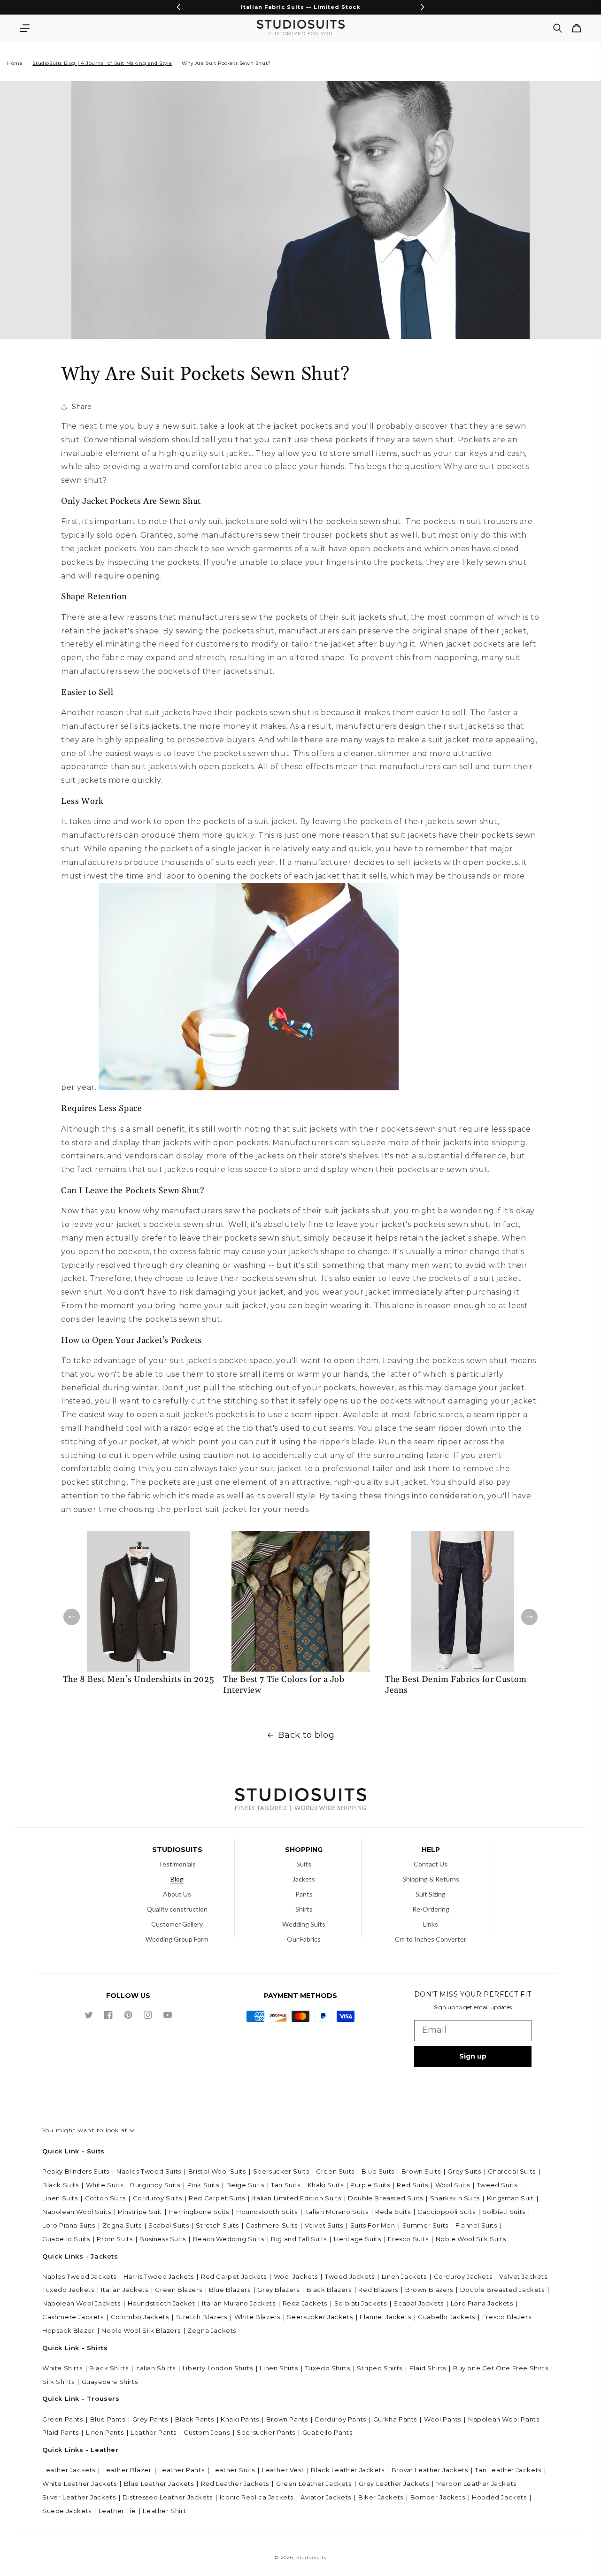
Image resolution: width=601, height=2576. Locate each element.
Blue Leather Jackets (159, 2483)
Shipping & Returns (431, 1879)
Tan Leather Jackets (508, 2470)
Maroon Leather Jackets (476, 2483)
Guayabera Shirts (110, 2382)
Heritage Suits (357, 2239)
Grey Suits (464, 2171)
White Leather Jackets (80, 2483)
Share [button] (82, 407)
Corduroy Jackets (463, 2276)
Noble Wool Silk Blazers (141, 2330)
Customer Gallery (177, 1924)
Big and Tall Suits (299, 2239)
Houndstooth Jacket (162, 2303)
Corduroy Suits (157, 2198)
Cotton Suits (105, 2198)
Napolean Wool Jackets (81, 2303)
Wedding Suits (304, 1924)
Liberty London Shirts (218, 2368)
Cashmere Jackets (73, 2317)
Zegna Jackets (212, 2330)
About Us (177, 1894)
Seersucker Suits (281, 2171)
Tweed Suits (497, 2185)
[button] (24, 28)
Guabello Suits (66, 2239)
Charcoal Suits (512, 2171)
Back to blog (306, 1735)
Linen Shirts (279, 2368)
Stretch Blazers (202, 2317)
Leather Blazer (127, 2470)
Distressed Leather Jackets (168, 2497)
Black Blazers (329, 2290)
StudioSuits (311, 2557)
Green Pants (63, 2419)
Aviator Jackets (326, 2497)
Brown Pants (287, 2419)
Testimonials (177, 1864)
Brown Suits (421, 2171)
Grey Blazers (278, 2290)
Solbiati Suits (504, 2212)
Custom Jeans (207, 2432)
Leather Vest (283, 2470)
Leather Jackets (69, 2470)
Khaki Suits (326, 2185)
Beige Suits (245, 2185)
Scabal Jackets (418, 2303)
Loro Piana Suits (69, 2225)
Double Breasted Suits (385, 2198)
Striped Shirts (379, 2368)
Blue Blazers (230, 2290)
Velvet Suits (324, 2225)
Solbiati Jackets (361, 2303)
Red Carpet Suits (217, 2198)
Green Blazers (178, 2290)
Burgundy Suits (155, 2185)
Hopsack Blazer (68, 2330)
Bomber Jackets (438, 2497)
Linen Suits (60, 2198)
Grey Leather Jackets (394, 2483)
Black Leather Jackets (348, 2470)
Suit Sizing (431, 1894)
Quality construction (177, 1909)
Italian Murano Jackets (239, 2303)
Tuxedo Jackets (68, 2290)
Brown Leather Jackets (430, 2470)
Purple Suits (370, 2185)
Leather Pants (154, 2432)
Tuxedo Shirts (328, 2368)
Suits (304, 1864)
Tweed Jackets (350, 2276)
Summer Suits (425, 2225)
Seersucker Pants (266, 2432)
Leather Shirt (164, 2511)
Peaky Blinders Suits (76, 2171)
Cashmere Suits (271, 2225)
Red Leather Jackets (235, 2483)
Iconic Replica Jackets (257, 2497)
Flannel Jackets (385, 2317)
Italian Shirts (155, 2368)
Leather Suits (233, 2470)
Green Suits (335, 2171)
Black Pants (195, 2419)
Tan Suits (285, 2185)
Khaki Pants (240, 2419)
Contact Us (431, 1864)
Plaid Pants (61, 2432)
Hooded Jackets (499, 2497)
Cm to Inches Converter (431, 1939)
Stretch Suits (217, 2225)
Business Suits (162, 2239)
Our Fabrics (304, 1939)
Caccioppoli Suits (446, 2212)
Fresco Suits (408, 2239)
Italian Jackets (124, 2290)
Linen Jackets (404, 2276)
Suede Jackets (67, 2511)
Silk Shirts (58, 2382)
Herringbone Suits (199, 2212)
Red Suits (412, 2185)
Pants (304, 1894)
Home (15, 63)
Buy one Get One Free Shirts (501, 2368)
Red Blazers (378, 2290)
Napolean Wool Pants (504, 2419)
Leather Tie (117, 2511)
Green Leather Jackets (314, 2483)
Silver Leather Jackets (79, 2497)
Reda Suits (393, 2212)
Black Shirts (109, 2368)
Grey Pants (150, 2419)
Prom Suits (115, 2239)
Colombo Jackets (140, 2317)
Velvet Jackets (523, 2276)
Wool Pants (443, 2419)
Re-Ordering (431, 1909)
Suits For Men (373, 2225)
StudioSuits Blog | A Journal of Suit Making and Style (102, 63)
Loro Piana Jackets (482, 2303)
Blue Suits (378, 2171)
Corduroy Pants (340, 2419)
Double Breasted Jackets (502, 2290)
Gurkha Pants (395, 2419)
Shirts (304, 1909)
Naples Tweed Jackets (79, 2276)
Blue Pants (108, 2419)
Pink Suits (203, 2185)
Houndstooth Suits (267, 2212)
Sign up (473, 2056)
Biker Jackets (381, 2497)
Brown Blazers (429, 2290)
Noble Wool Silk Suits (471, 2239)
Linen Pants (105, 2432)
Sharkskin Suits (455, 2198)
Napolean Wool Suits (77, 2212)
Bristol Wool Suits (217, 2171)
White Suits (105, 2185)
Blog (177, 1879)
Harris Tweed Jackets (159, 2276)
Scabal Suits (169, 2225)
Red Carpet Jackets (234, 2276)
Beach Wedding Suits (228, 2239)
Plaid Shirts (428, 2368)
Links (431, 1924)
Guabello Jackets (447, 2317)
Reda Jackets (305, 2303)
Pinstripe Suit (140, 2212)
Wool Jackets (296, 2276)
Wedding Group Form (177, 1939)
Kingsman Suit (510, 2198)
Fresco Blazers (507, 2317)
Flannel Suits (476, 2225)
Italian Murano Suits (336, 2212)
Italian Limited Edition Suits (297, 2198)
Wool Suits (453, 2185)
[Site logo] (300, 1801)
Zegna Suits (122, 2225)
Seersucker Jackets (320, 2317)
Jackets (304, 1879)
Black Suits (61, 2185)
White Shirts (62, 2368)
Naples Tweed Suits (149, 2171)
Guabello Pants (327, 2432)
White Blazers (257, 2317)
